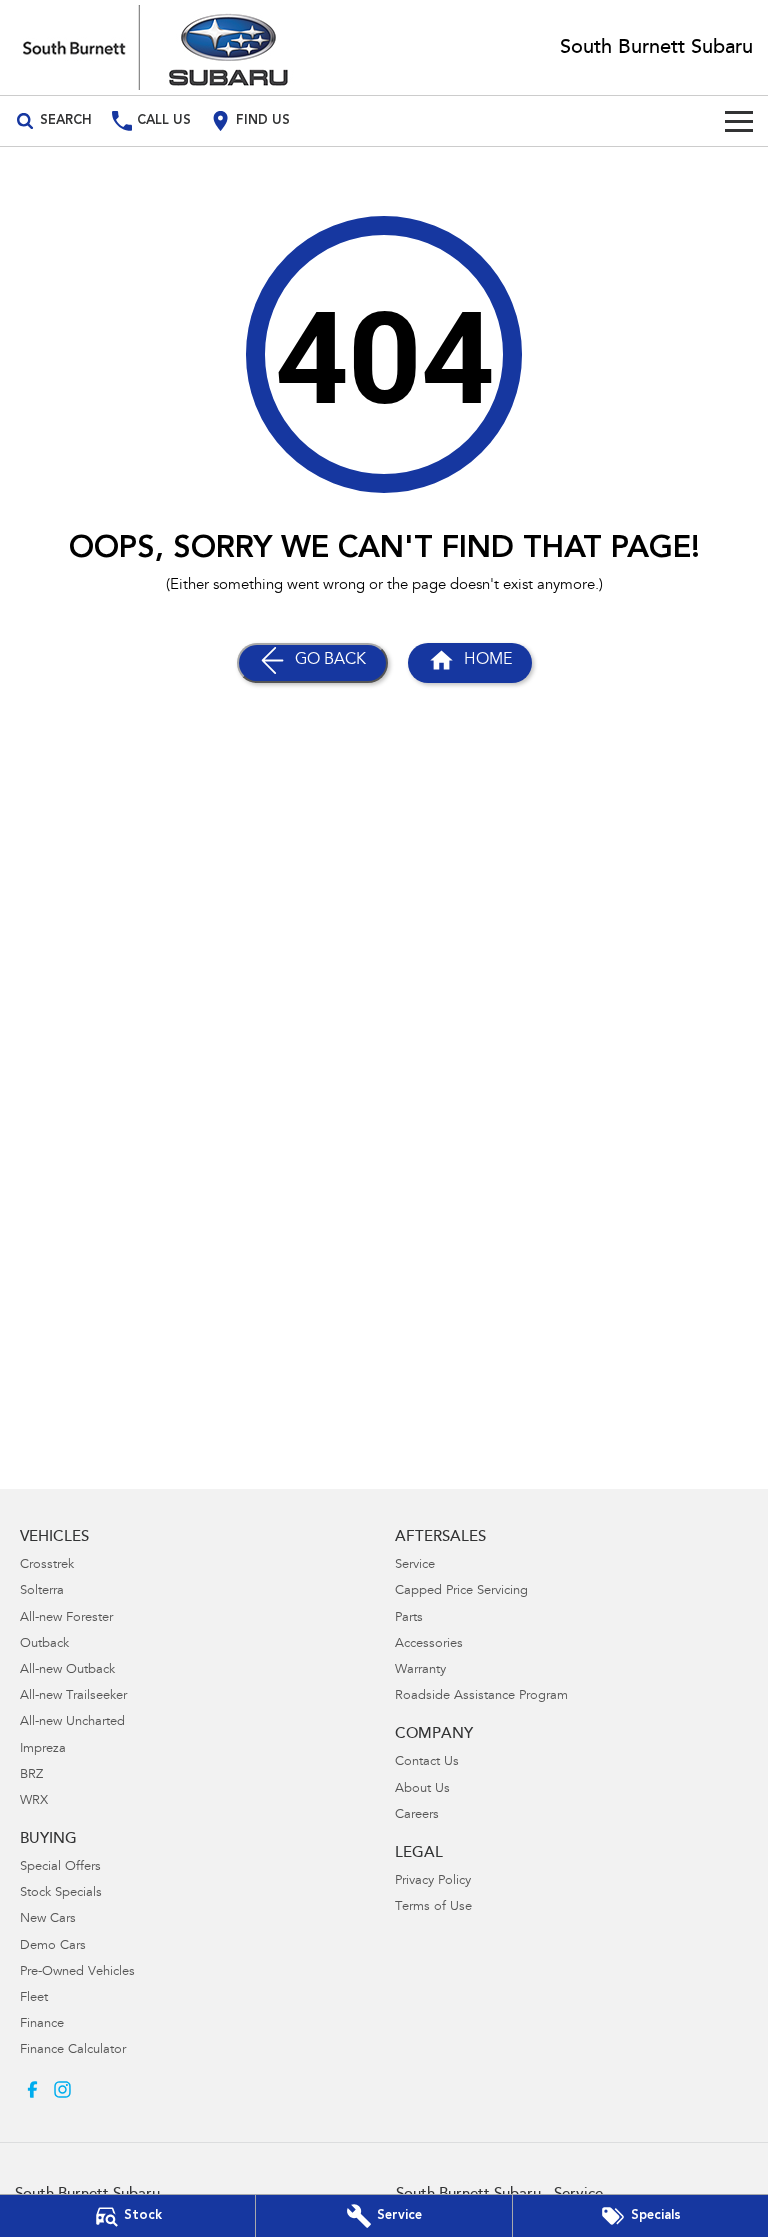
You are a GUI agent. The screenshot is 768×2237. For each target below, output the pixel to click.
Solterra (42, 1591)
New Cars (48, 1919)
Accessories (429, 1644)
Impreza (43, 1749)
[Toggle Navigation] (739, 121)
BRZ (31, 1775)
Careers (417, 1815)
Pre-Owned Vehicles (77, 1972)
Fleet (34, 1998)
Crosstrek (47, 1565)
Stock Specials (61, 1893)
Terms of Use (433, 1907)
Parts (409, 1618)
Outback (44, 1644)
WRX (34, 1801)
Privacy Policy (433, 1881)
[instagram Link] (62, 2089)
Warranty (420, 1670)
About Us (422, 1789)
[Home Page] (155, 47)
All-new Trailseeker (73, 1696)
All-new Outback (67, 1670)
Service (415, 1565)
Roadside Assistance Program (481, 1696)
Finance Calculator (73, 2050)
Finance (42, 2024)
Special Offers (60, 1867)
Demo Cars (53, 1946)
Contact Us (427, 1762)
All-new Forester (66, 1618)
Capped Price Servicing (461, 1591)
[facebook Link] (32, 2089)
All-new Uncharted (72, 1722)
